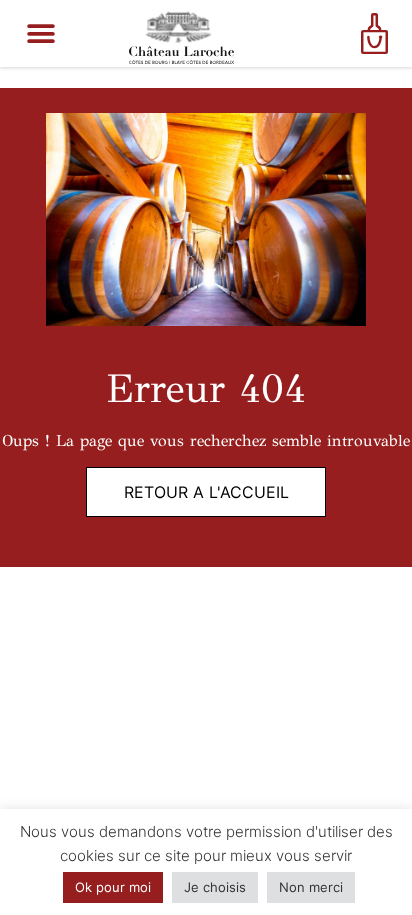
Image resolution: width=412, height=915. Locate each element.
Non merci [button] (311, 887)
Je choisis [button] (215, 887)
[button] (41, 33)
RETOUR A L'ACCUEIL (206, 492)
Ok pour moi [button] (113, 887)
